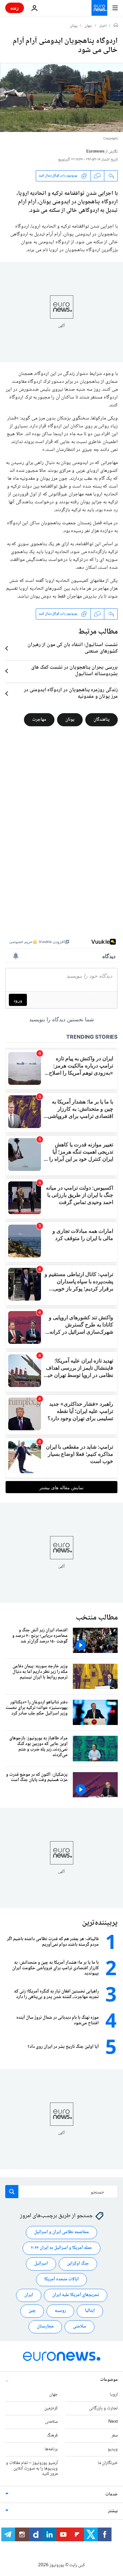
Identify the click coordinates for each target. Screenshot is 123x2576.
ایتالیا (90, 2311)
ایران (29, 2295)
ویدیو (113, 2449)
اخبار (103, 26)
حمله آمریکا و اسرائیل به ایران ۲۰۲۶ (61, 2248)
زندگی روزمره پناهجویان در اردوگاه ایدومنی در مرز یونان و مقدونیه (71, 694)
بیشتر (113, 2511)
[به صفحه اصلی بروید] (99, 8)
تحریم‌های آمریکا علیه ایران (76, 2295)
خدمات (112, 2494)
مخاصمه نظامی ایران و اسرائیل (61, 2232)
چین (32, 2311)
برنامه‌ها (51, 2449)
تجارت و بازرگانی (103, 2408)
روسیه (60, 2311)
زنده (15, 8)
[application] (61, 97)
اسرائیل (41, 2264)
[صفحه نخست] (116, 26)
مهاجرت (39, 720)
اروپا (114, 2395)
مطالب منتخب (97, 1618)
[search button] (12, 2192)
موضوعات (109, 2380)
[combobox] (61, 2192)
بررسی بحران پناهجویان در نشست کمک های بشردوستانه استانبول (74, 671)
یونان (74, 26)
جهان (88, 26)
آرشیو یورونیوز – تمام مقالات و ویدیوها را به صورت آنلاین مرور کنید (32, 2469)
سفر (115, 2436)
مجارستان (45, 2326)
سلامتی (80, 2326)
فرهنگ (52, 2436)
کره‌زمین (51, 2408)
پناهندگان (102, 720)
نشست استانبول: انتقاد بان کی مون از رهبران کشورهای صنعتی (73, 648)
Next (113, 2422)
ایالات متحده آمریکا (61, 2279)
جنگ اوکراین (78, 2264)
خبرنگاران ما (108, 2463)
